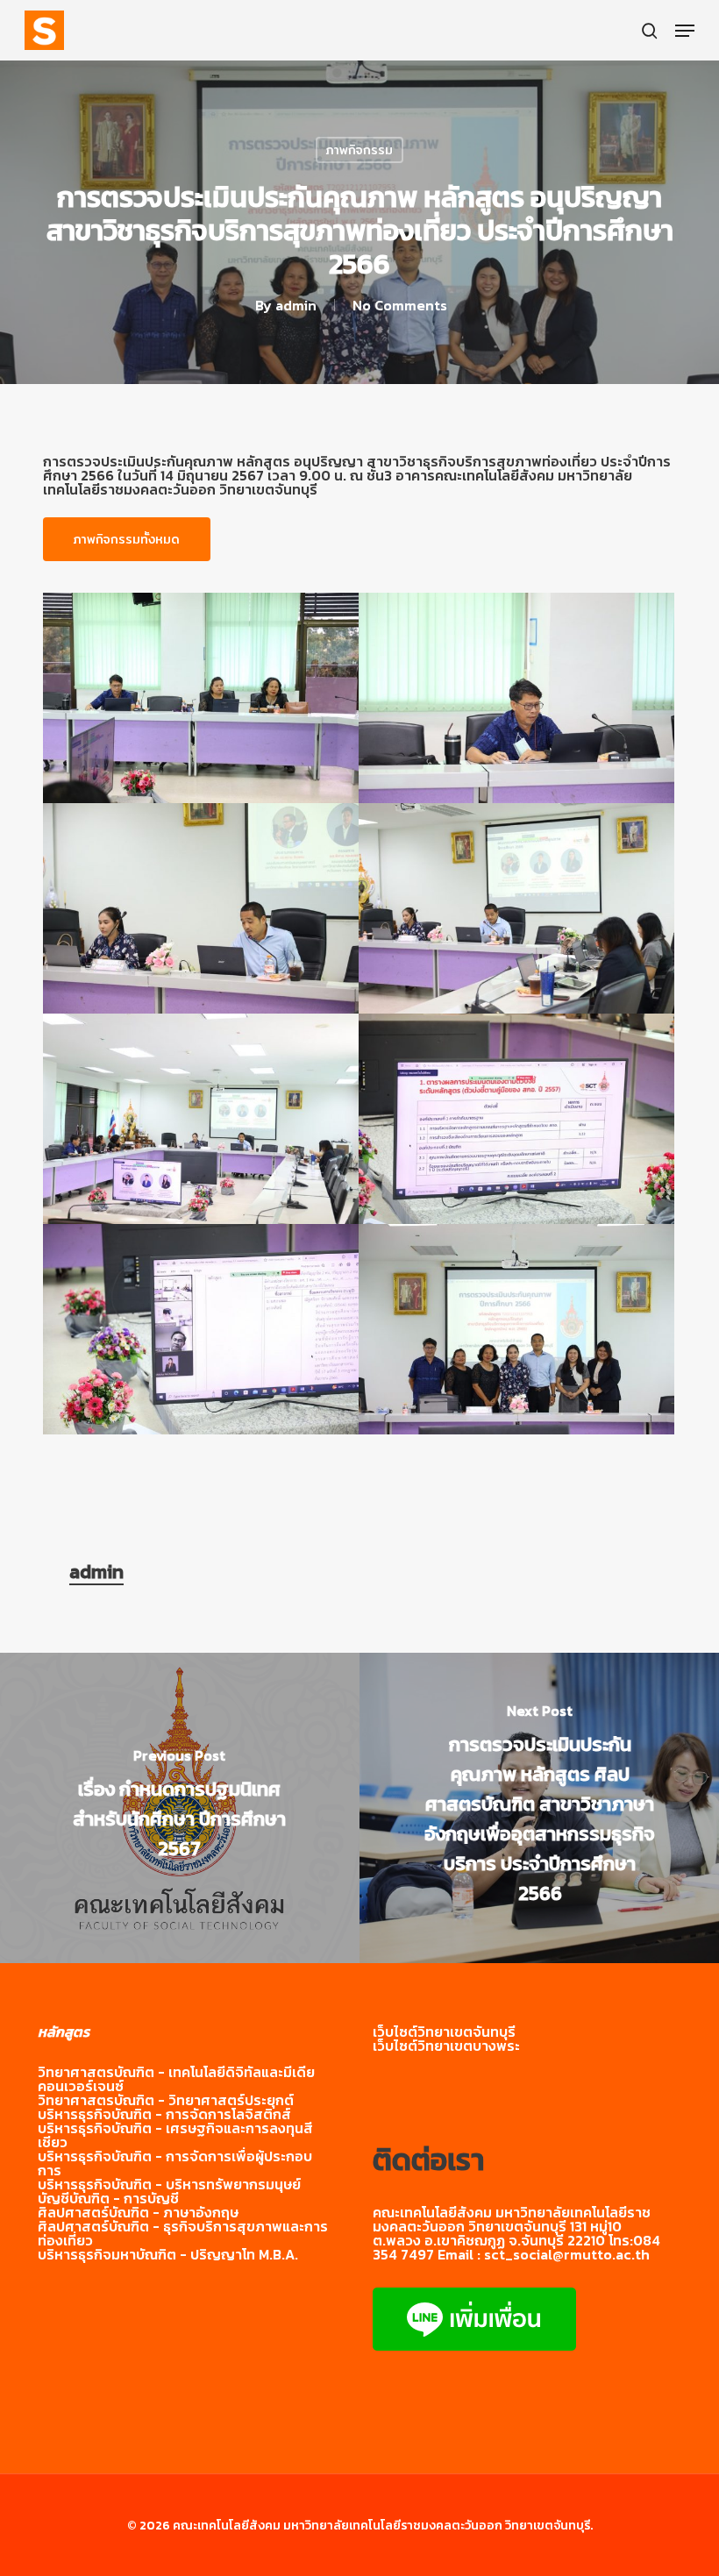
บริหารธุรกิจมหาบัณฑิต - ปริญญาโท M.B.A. (168, 2254)
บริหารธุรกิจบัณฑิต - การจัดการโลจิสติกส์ (164, 2114)
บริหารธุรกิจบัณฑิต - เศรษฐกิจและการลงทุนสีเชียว (175, 2135)
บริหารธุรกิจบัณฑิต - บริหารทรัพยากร (152, 2184)
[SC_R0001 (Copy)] (201, 698)
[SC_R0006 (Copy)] (516, 908)
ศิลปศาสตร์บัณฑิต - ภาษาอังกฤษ (138, 2212)
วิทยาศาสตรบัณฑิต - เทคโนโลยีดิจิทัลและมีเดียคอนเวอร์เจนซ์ (176, 2079)
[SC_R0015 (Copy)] (201, 1329)
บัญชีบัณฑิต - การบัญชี (108, 2198)
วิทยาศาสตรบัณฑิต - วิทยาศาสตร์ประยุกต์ (166, 2100)
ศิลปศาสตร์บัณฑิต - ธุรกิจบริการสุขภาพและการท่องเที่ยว (183, 2233)
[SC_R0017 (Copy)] (516, 1329)
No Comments (400, 305)
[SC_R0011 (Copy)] (516, 1119)
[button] (685, 31)
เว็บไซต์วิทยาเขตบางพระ (446, 2046)
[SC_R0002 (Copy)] (516, 698)
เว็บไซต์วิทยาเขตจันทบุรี (444, 2032)
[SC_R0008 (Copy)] (201, 1119)
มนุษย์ (283, 2184)
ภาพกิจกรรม (359, 150)
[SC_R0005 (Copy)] (201, 908)
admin (296, 305)
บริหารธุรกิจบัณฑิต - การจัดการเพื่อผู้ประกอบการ (175, 2163)
